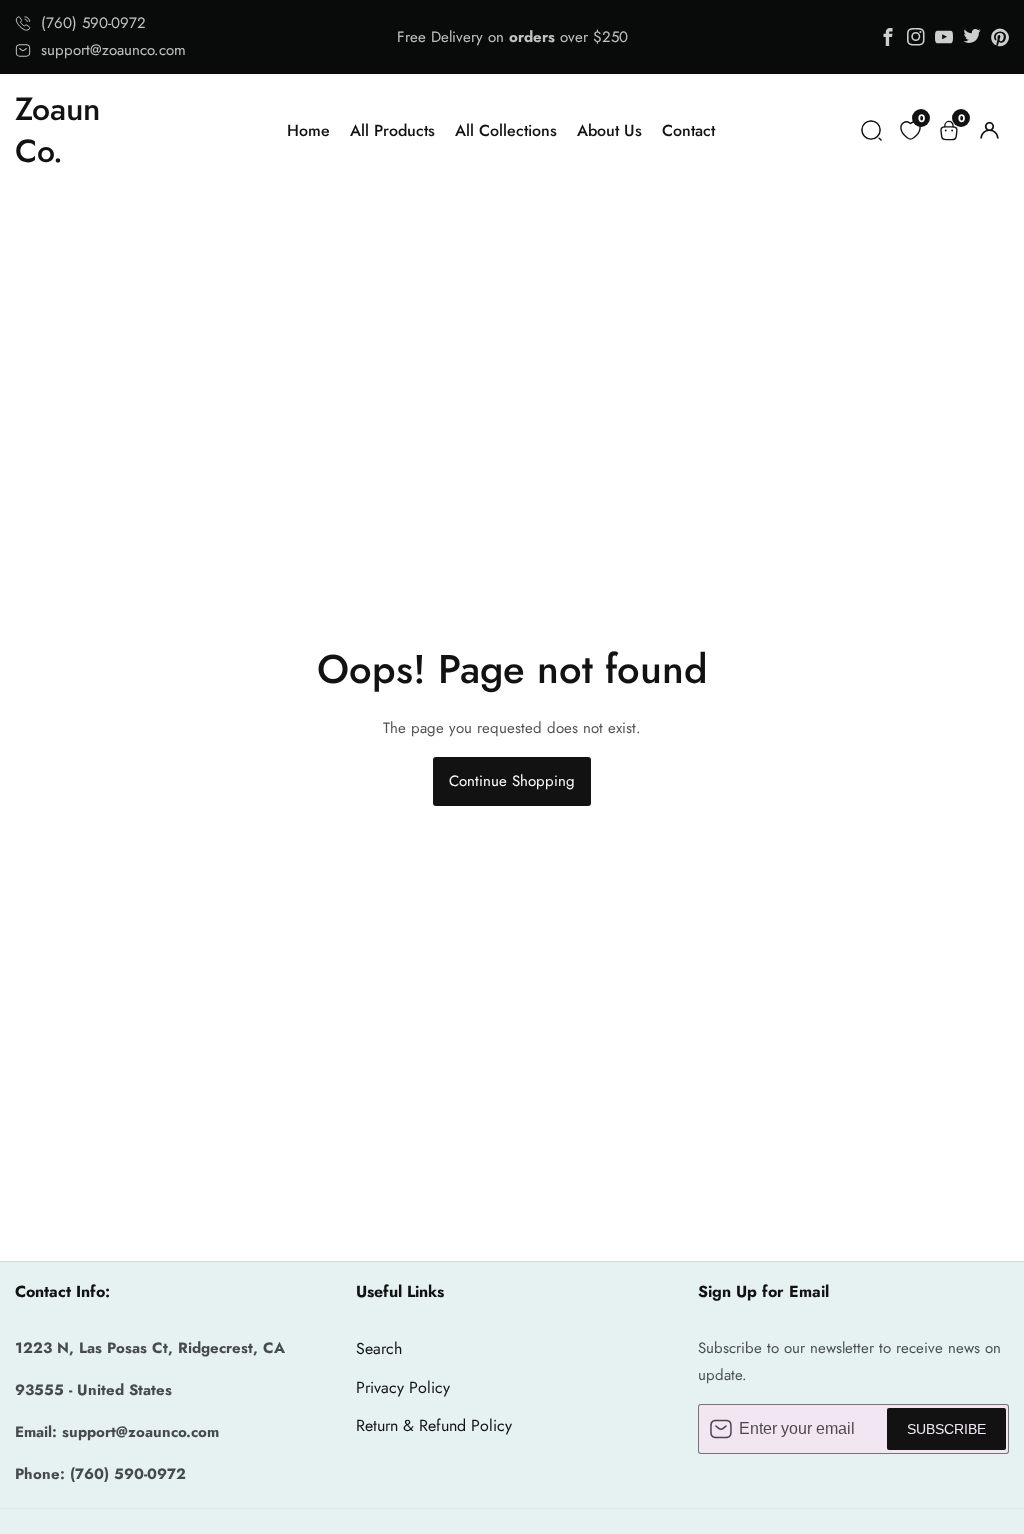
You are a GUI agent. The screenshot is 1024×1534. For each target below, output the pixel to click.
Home (308, 130)
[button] (871, 130)
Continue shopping (512, 781)
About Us (609, 130)
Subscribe (946, 1429)
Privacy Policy (403, 1387)
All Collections (506, 130)
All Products (392, 130)
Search (379, 1348)
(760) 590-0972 (93, 23)
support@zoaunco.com (113, 50)
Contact (688, 130)
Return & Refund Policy (434, 1425)
